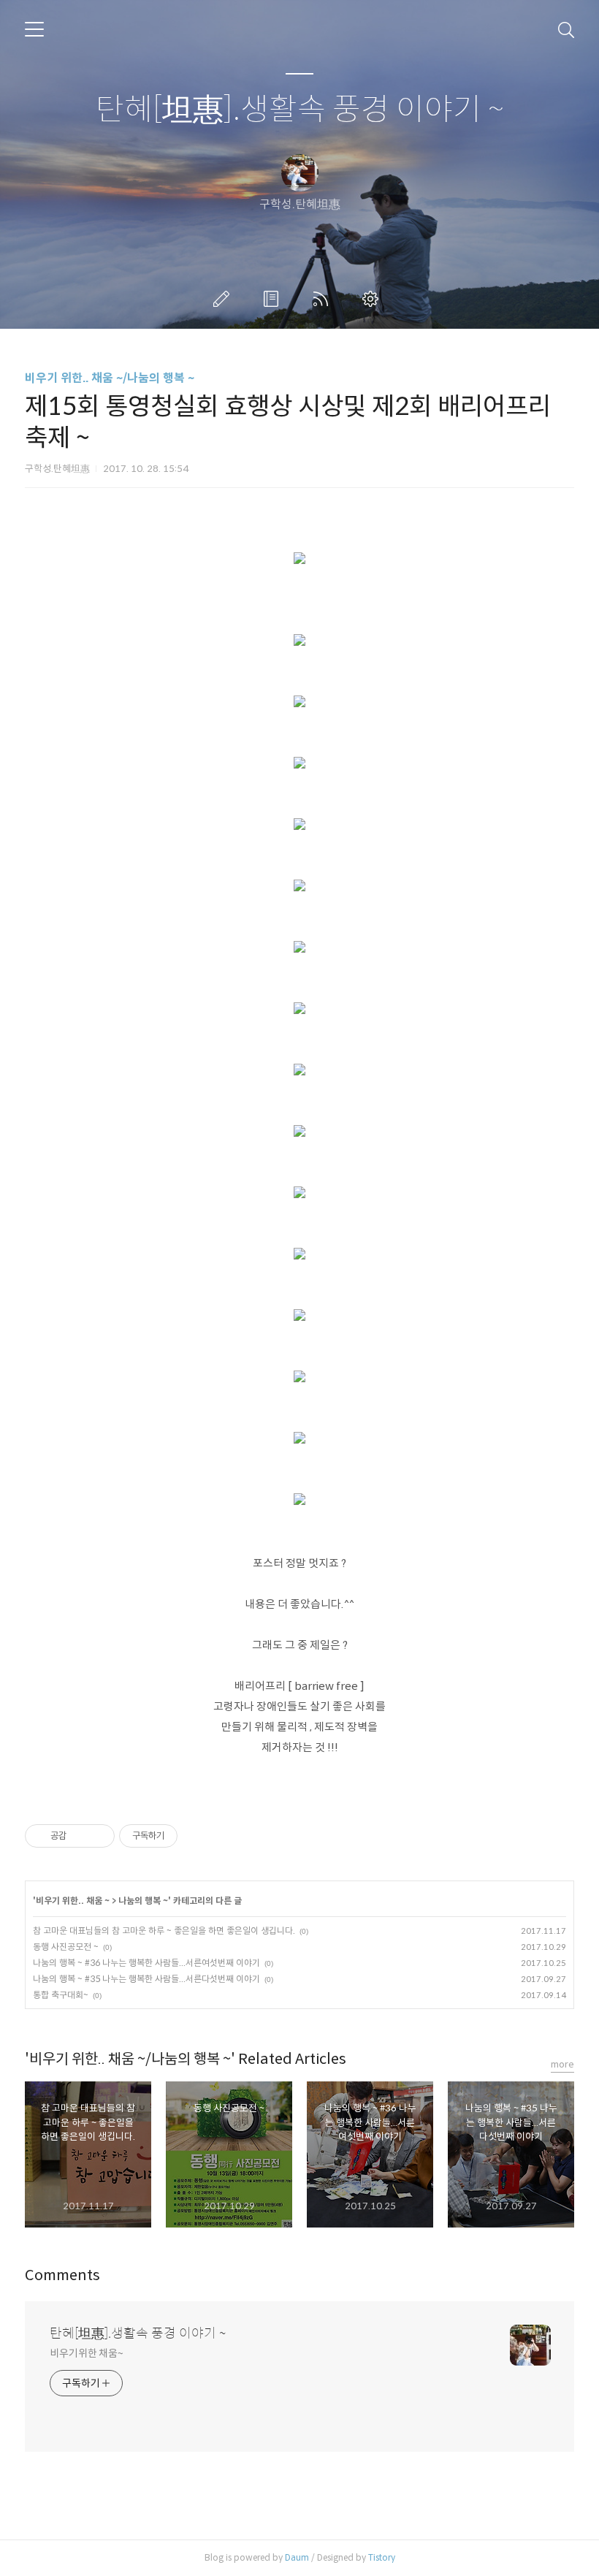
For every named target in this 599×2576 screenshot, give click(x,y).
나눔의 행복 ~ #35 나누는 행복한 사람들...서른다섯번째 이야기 (146, 1979)
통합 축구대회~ (61, 1995)
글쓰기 (224, 299)
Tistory (382, 2557)
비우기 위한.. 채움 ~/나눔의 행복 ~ (110, 378)
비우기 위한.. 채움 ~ (73, 1901)
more (562, 2064)
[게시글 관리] (98, 1836)
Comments (62, 2275)
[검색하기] (566, 29)
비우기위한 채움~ (87, 2353)
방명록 (274, 299)
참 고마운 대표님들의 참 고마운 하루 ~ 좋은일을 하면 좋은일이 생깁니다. (164, 1931)
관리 (373, 299)
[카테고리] (34, 29)
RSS (324, 299)
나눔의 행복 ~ (143, 1901)
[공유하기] (80, 1836)
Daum (297, 2557)
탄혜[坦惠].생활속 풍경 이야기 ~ (300, 110)
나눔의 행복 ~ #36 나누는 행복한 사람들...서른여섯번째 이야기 (146, 1963)
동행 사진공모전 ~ (66, 1947)
